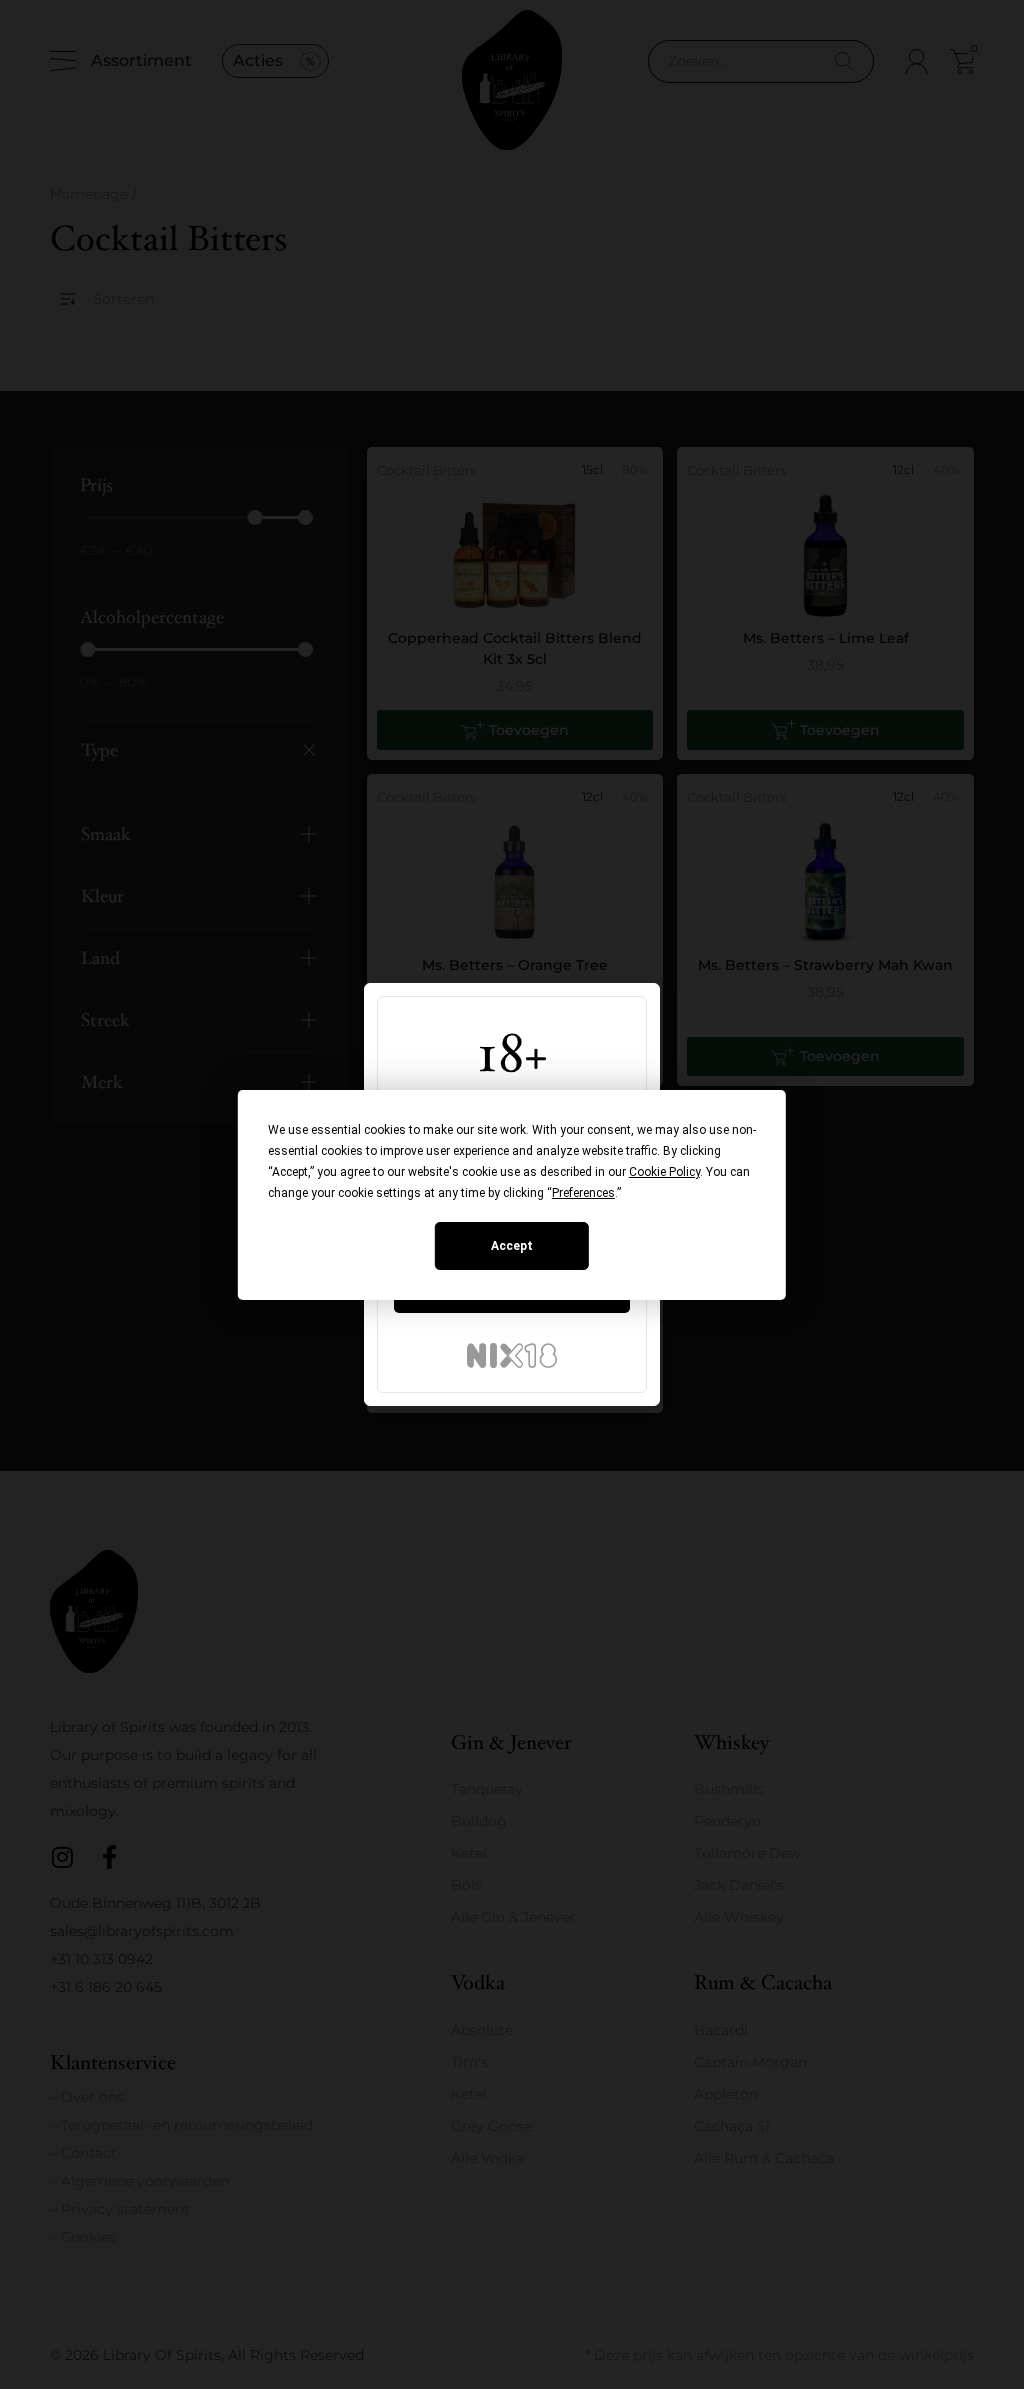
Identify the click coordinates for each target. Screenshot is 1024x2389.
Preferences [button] (583, 1193)
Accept (512, 1246)
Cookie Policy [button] (664, 1172)
